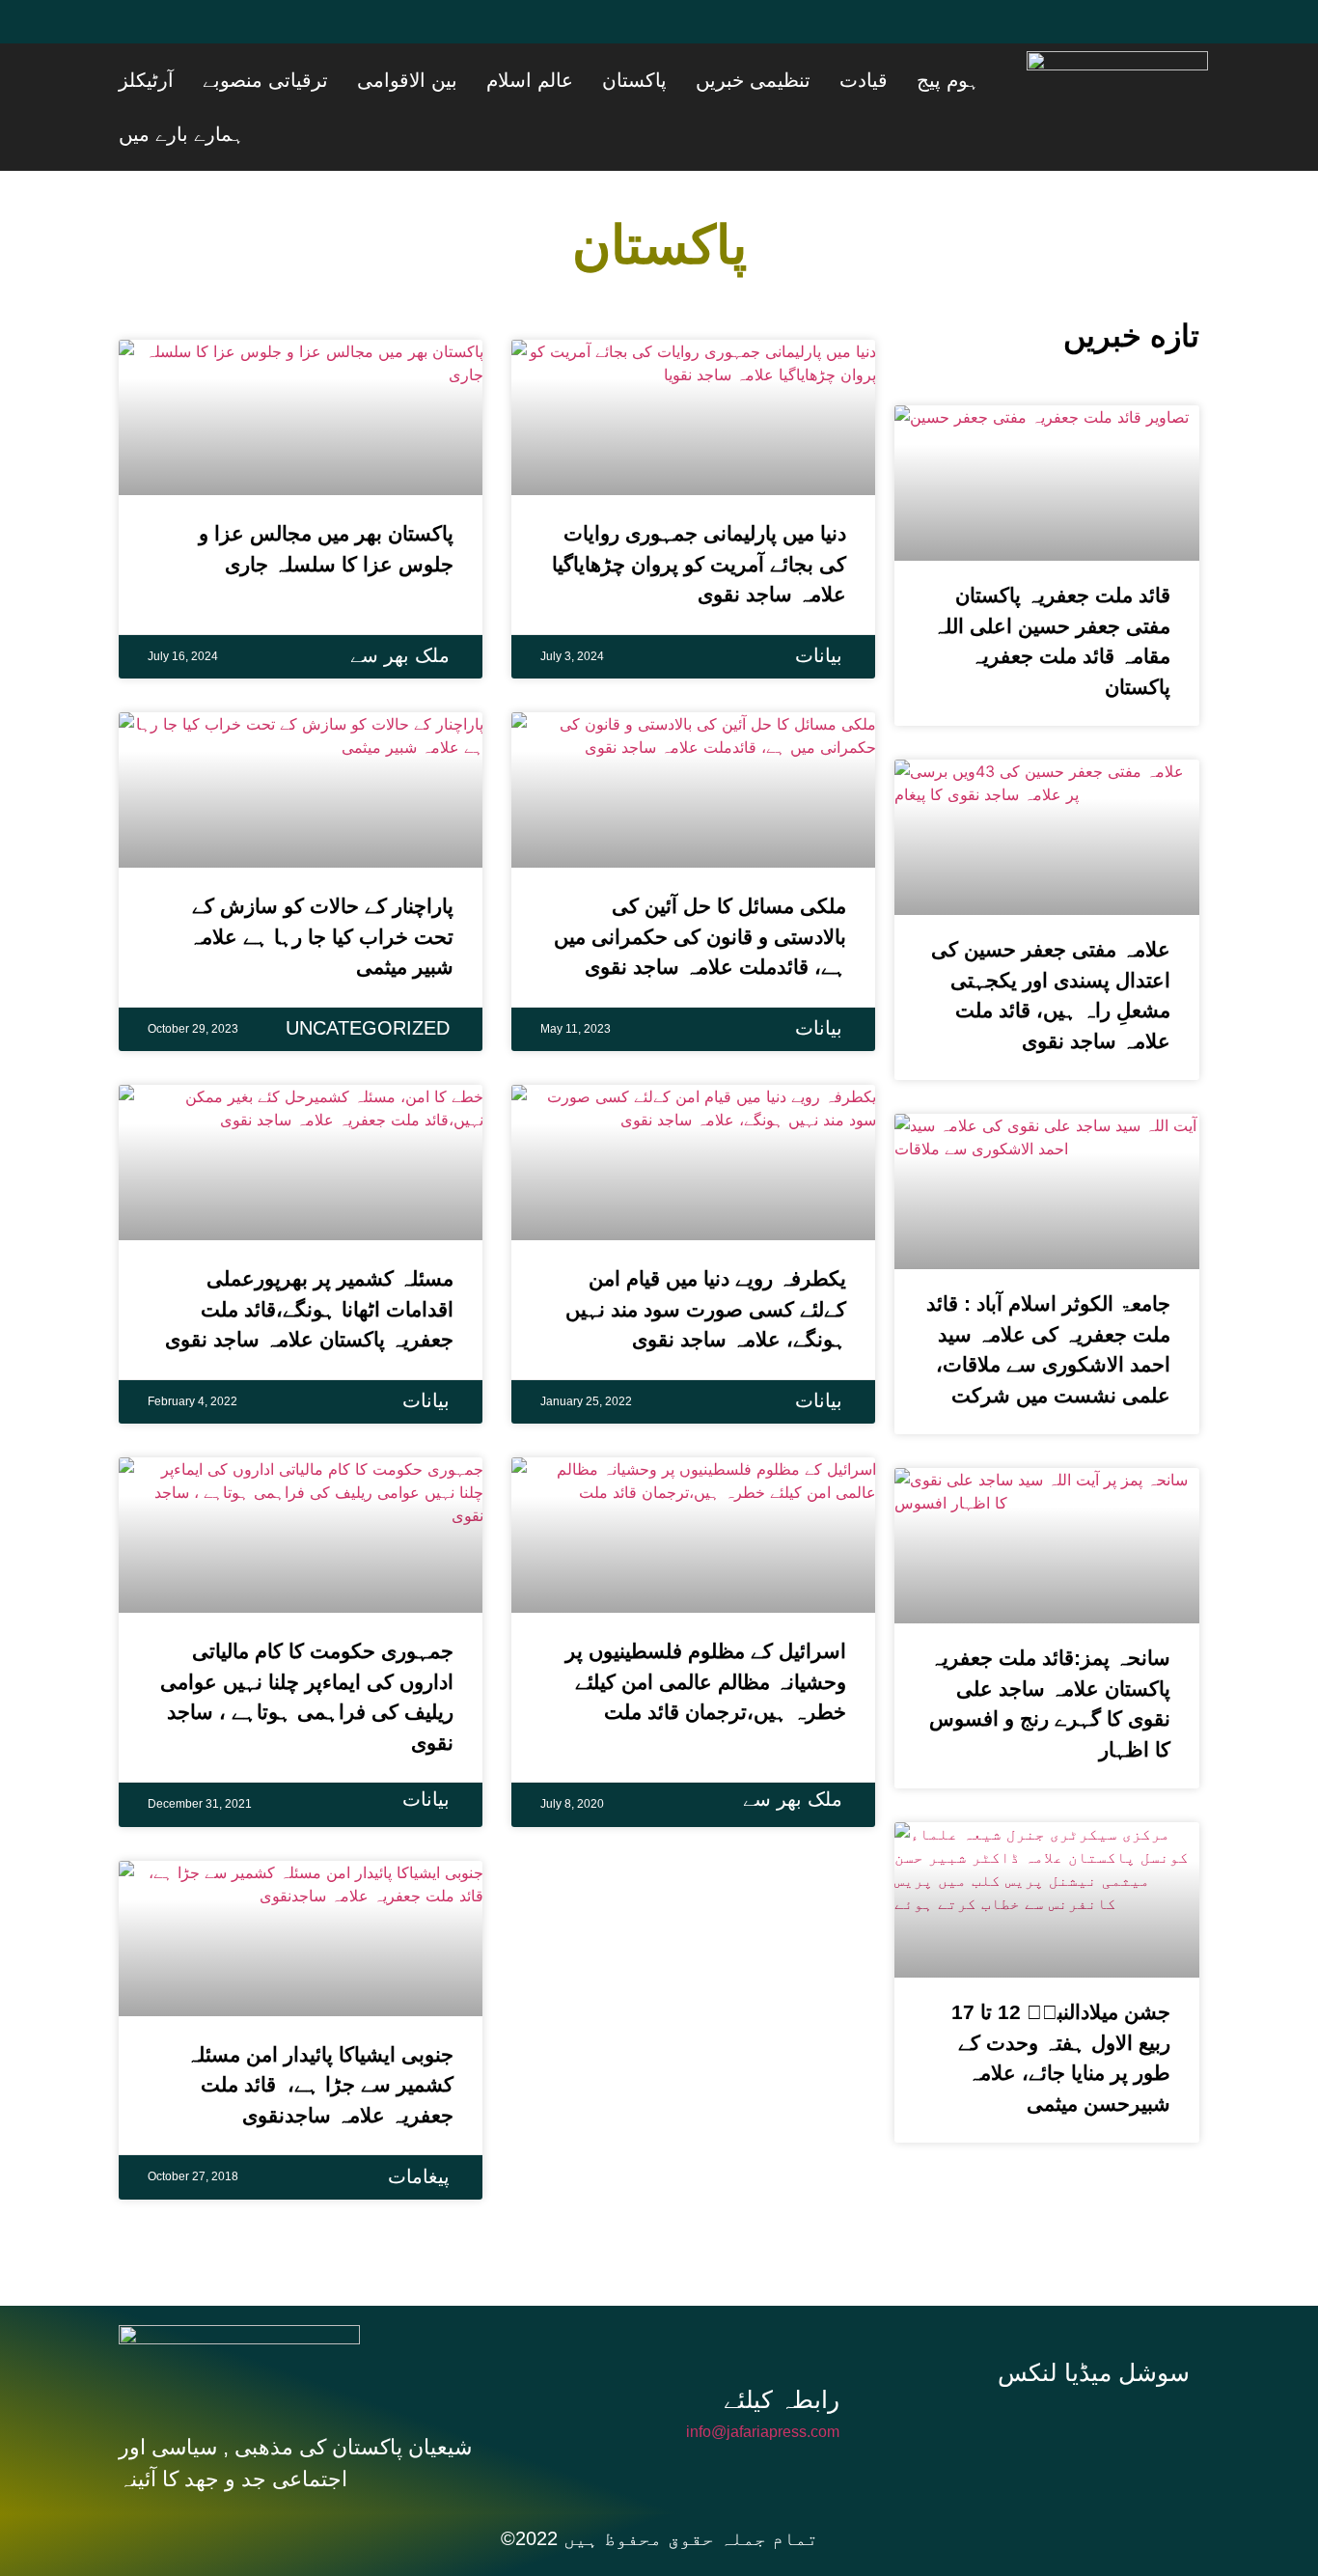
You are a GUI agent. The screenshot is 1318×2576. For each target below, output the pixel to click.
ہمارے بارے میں (253, 80)
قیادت (920, 80)
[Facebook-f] (972, 2374)
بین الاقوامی (561, 80)
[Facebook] (143, 34)
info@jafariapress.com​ (763, 2378)
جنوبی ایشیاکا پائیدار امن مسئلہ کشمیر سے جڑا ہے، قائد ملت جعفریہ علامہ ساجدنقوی (317, 2031)
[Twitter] (201, 34)
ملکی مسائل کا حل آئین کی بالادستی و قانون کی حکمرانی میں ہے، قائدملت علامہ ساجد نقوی (700, 882)
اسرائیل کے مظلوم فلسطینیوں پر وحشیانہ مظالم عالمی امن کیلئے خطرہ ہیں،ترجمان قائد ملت (706, 1627)
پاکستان (740, 80)
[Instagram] (1101, 2374)
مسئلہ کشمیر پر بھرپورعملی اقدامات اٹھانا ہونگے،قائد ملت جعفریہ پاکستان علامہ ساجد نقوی (309, 1255)
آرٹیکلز (348, 80)
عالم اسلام (659, 80)
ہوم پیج (981, 80)
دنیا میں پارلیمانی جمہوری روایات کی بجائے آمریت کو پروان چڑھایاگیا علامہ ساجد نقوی (699, 510)
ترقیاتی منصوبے (443, 80)
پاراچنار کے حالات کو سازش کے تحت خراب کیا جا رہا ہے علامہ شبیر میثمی (321, 882)
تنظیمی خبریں (834, 80)
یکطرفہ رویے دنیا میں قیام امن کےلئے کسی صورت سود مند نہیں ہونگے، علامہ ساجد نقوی (706, 1255)
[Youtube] (259, 34)
